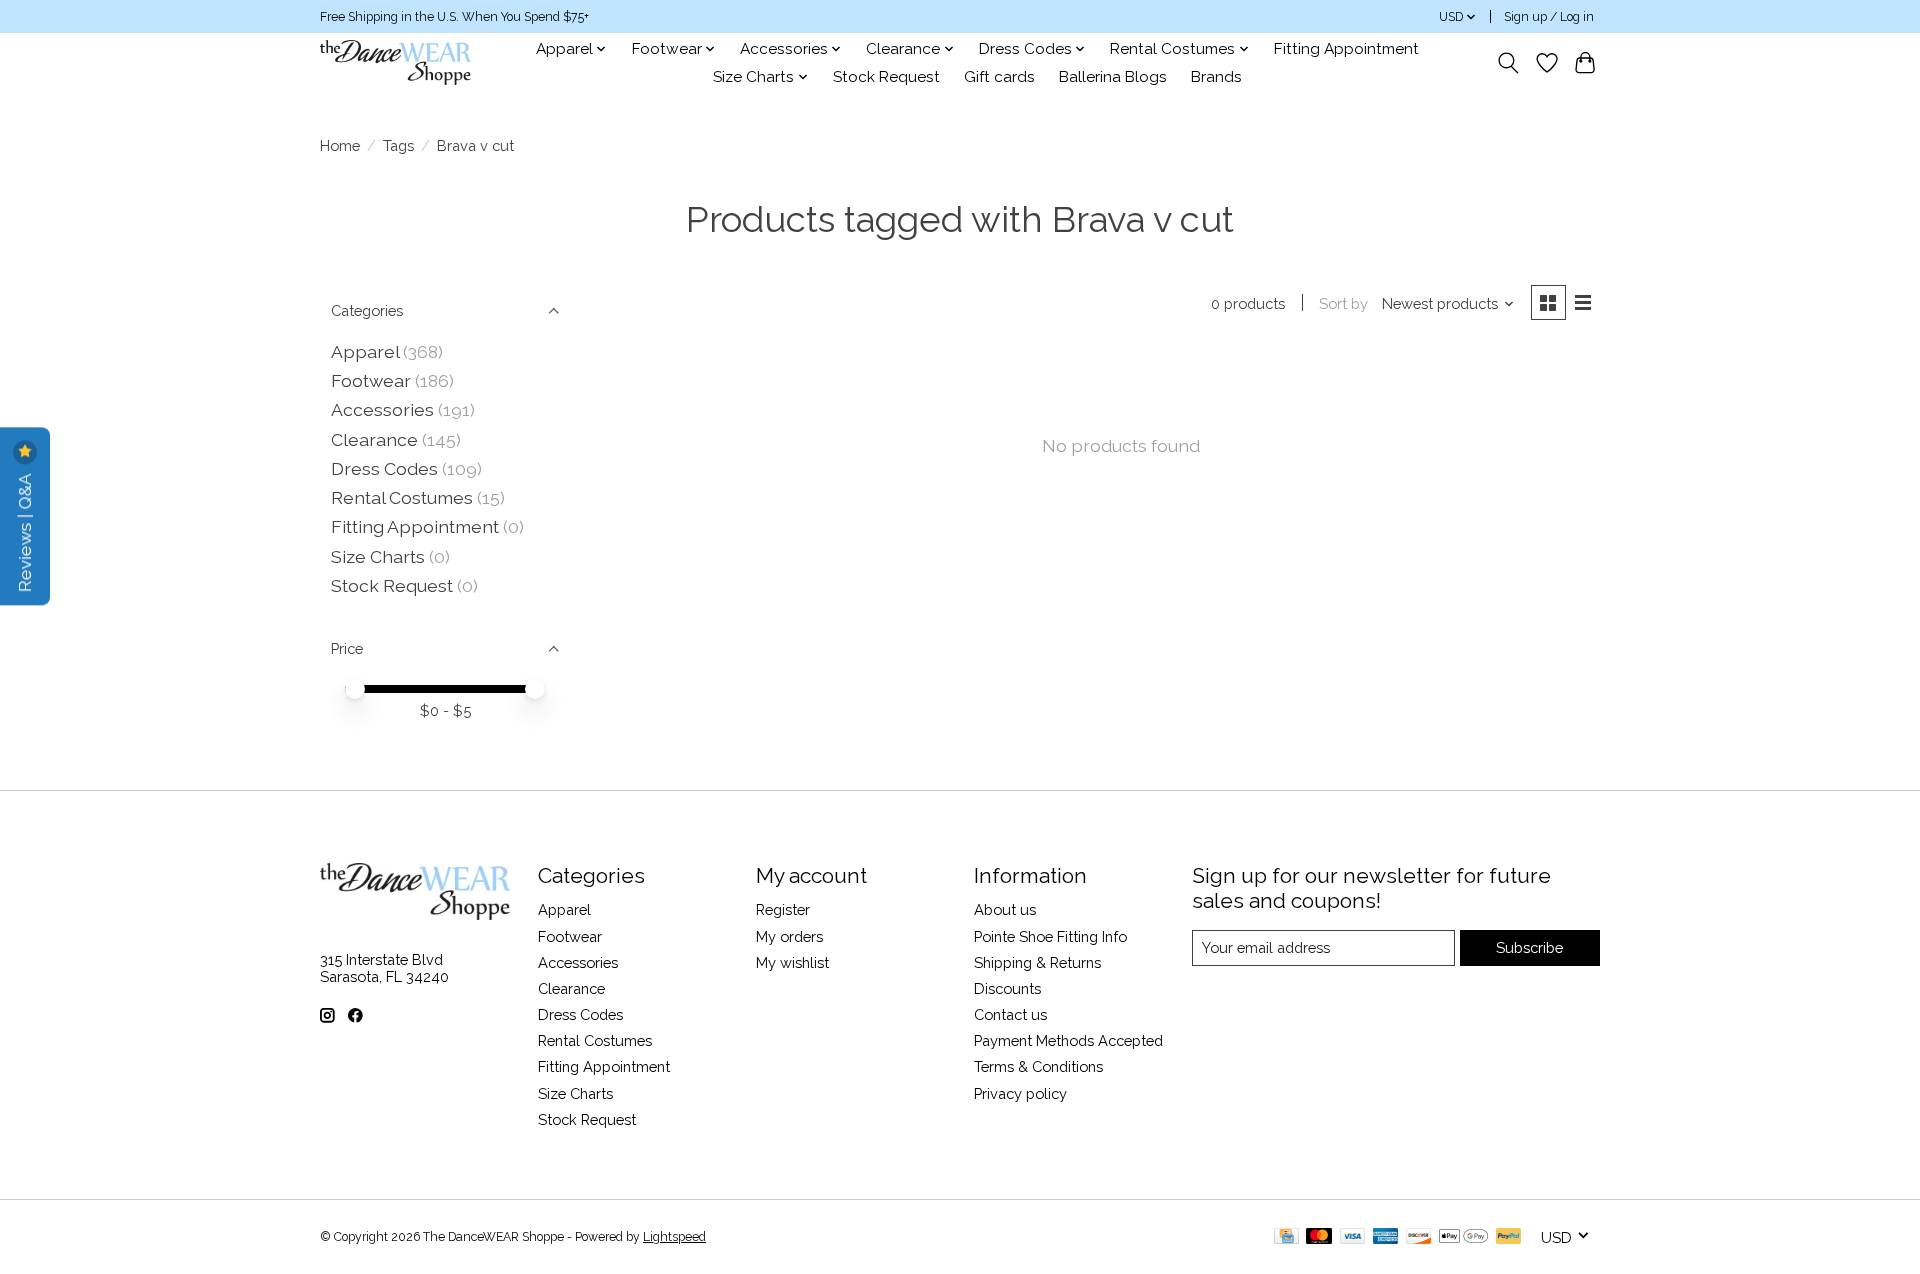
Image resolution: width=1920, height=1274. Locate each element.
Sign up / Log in (1549, 17)
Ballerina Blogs (1113, 77)
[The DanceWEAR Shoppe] (395, 62)
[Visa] (1353, 1237)
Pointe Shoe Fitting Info (1050, 936)
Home (340, 145)
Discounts (1007, 988)
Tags (398, 145)
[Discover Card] (1419, 1237)
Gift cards (999, 77)
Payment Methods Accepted (1068, 1040)
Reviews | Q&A (24, 530)
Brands (1216, 77)
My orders (789, 936)
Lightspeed (674, 1237)
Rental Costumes (402, 497)
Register (783, 909)
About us (1005, 909)
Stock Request (886, 77)
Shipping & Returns (1037, 962)
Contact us (1010, 1014)
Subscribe (1529, 947)
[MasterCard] (1319, 1237)
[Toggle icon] (1508, 63)
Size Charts (378, 556)
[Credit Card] (1286, 1237)
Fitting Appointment (1346, 49)
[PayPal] (1509, 1237)
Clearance (374, 439)
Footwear (371, 380)
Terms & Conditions (1038, 1066)
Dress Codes (384, 468)
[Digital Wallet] (1463, 1237)
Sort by (1343, 303)
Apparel (365, 351)
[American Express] (1386, 1237)
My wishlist (792, 962)
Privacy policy (1020, 1093)
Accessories (382, 409)
